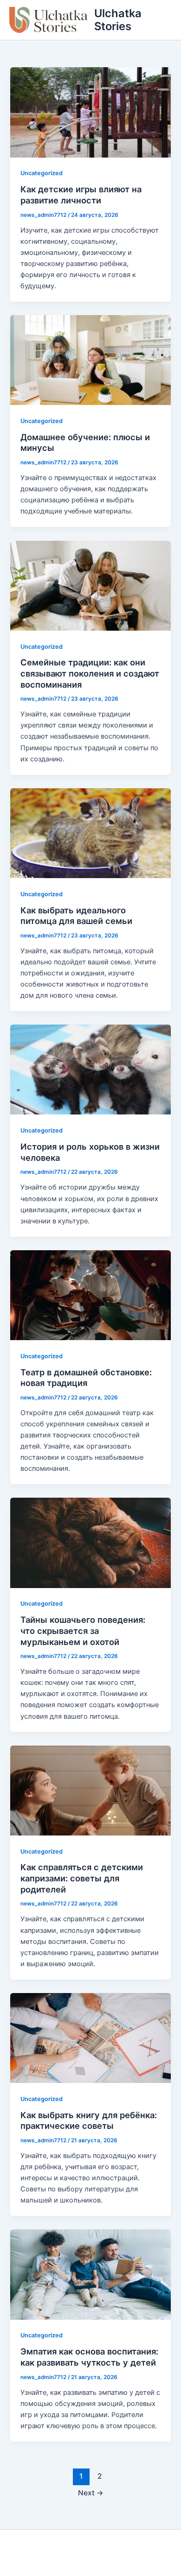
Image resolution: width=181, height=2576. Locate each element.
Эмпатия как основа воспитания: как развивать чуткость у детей (89, 2357)
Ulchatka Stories (118, 20)
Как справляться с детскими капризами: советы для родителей (82, 1878)
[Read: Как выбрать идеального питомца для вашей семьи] (90, 833)
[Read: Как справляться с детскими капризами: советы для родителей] (90, 1790)
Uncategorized (42, 173)
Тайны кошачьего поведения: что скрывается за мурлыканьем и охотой (83, 1630)
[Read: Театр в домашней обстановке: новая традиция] (90, 1295)
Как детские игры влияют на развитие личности (81, 195)
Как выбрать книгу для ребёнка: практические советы (89, 2120)
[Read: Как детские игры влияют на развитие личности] (90, 112)
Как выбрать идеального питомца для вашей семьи (76, 916)
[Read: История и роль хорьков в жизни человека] (90, 1069)
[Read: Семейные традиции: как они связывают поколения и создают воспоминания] (90, 585)
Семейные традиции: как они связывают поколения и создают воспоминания (90, 673)
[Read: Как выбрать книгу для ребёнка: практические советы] (90, 2038)
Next (91, 2493)
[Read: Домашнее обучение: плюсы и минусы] (90, 360)
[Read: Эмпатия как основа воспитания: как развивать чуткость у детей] (90, 2274)
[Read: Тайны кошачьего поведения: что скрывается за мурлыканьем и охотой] (90, 1542)
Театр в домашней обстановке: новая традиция (86, 1378)
